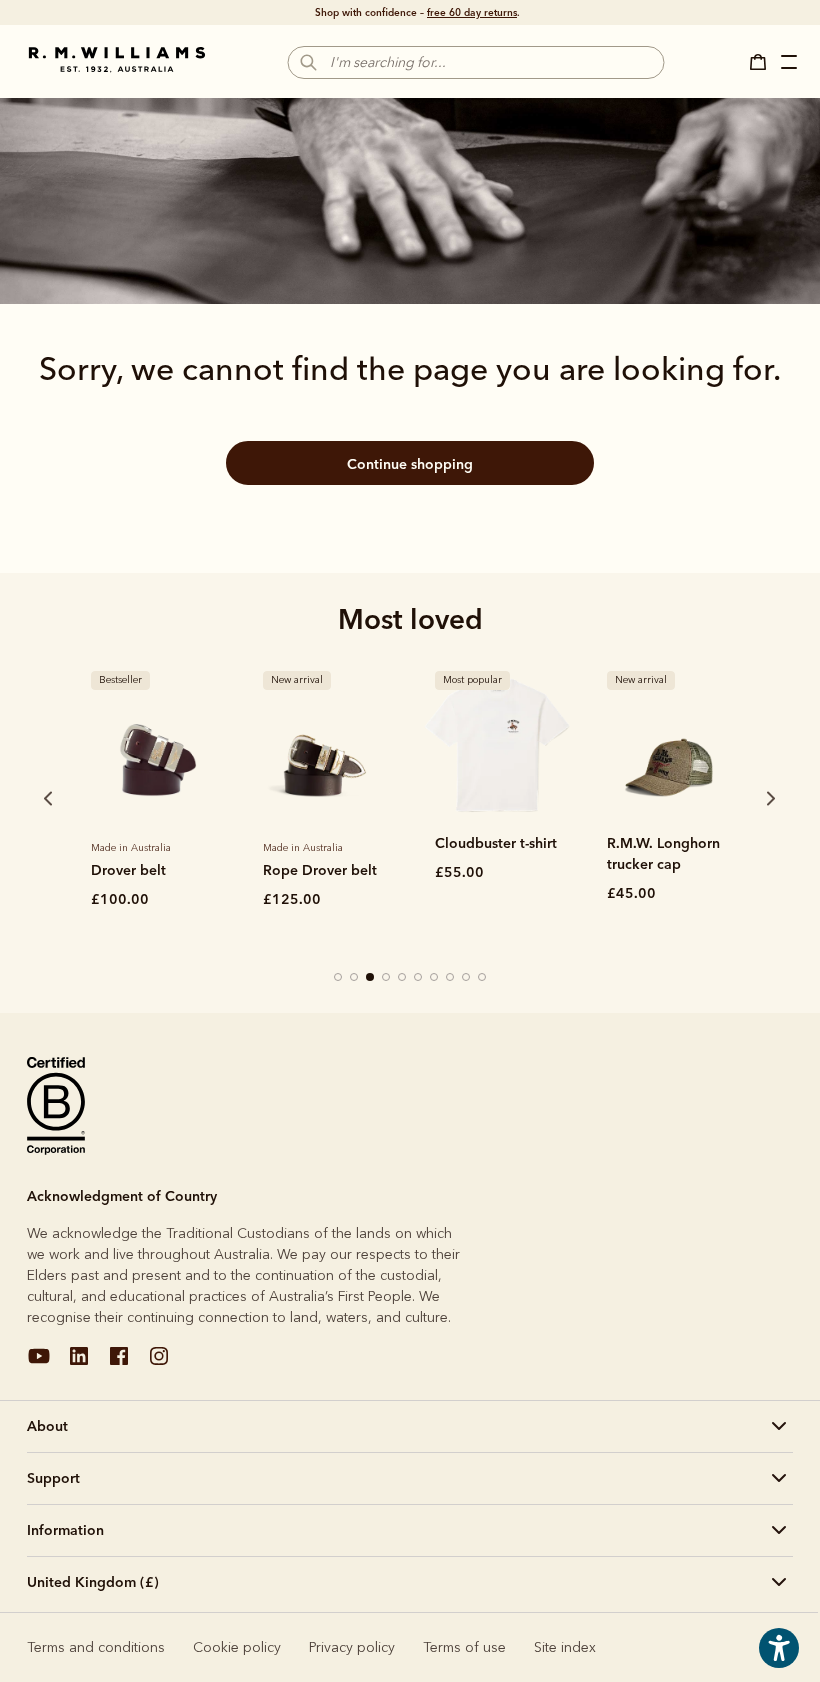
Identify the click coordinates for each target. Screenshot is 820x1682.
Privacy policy (352, 1647)
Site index (565, 1647)
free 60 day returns (472, 12)
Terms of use (464, 1647)
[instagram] (159, 1363)
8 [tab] (451, 978)
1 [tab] (339, 978)
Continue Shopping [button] (410, 464)
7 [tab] (435, 978)
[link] (153, 744)
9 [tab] (467, 978)
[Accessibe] (779, 1662)
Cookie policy (237, 1647)
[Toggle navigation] (791, 65)
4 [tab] (387, 978)
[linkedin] (79, 1363)
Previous (21, 798)
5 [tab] (403, 978)
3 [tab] (371, 978)
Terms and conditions (96, 1647)
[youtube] (39, 1363)
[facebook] (119, 1363)
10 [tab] (483, 978)
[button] (764, 62)
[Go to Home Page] (117, 60)
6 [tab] (419, 978)
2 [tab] (355, 978)
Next (733, 798)
